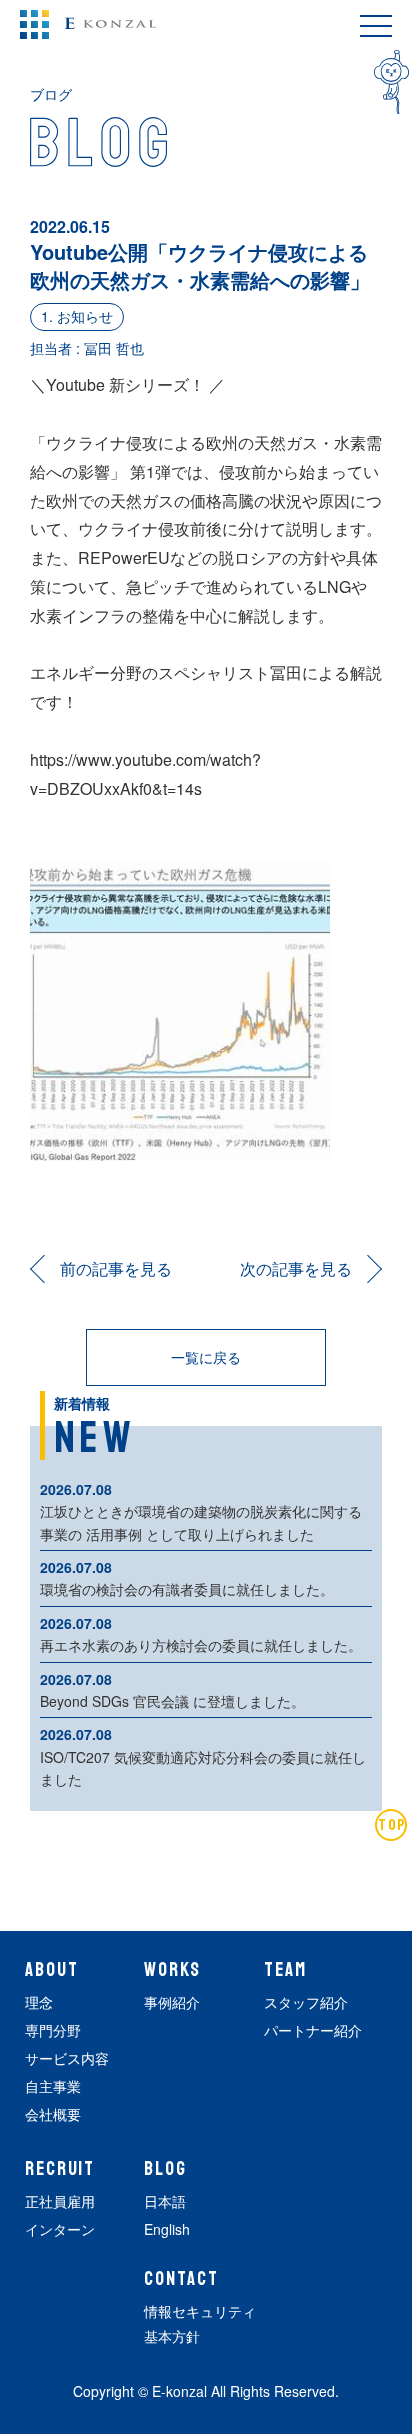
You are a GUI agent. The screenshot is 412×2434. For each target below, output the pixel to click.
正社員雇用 (60, 2201)
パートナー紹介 (313, 2030)
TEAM (285, 1970)
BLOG (165, 2169)
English (167, 2229)
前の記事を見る (116, 1268)
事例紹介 (172, 2002)
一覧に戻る (206, 1357)
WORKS (172, 1970)
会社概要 (53, 2114)
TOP (392, 1825)
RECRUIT (60, 2169)
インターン (60, 2229)
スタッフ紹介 (306, 2002)
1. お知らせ (77, 316)
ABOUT (52, 1970)
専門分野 (53, 2030)
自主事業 (53, 2086)
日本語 (165, 2201)
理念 (39, 2002)
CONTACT (181, 2279)
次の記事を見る (296, 1268)
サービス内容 (67, 2058)
